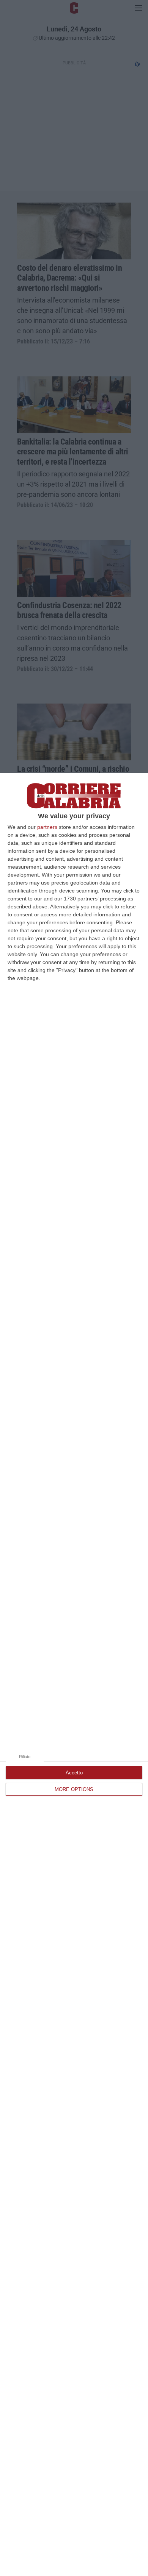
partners (47, 827)
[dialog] (74, 1674)
